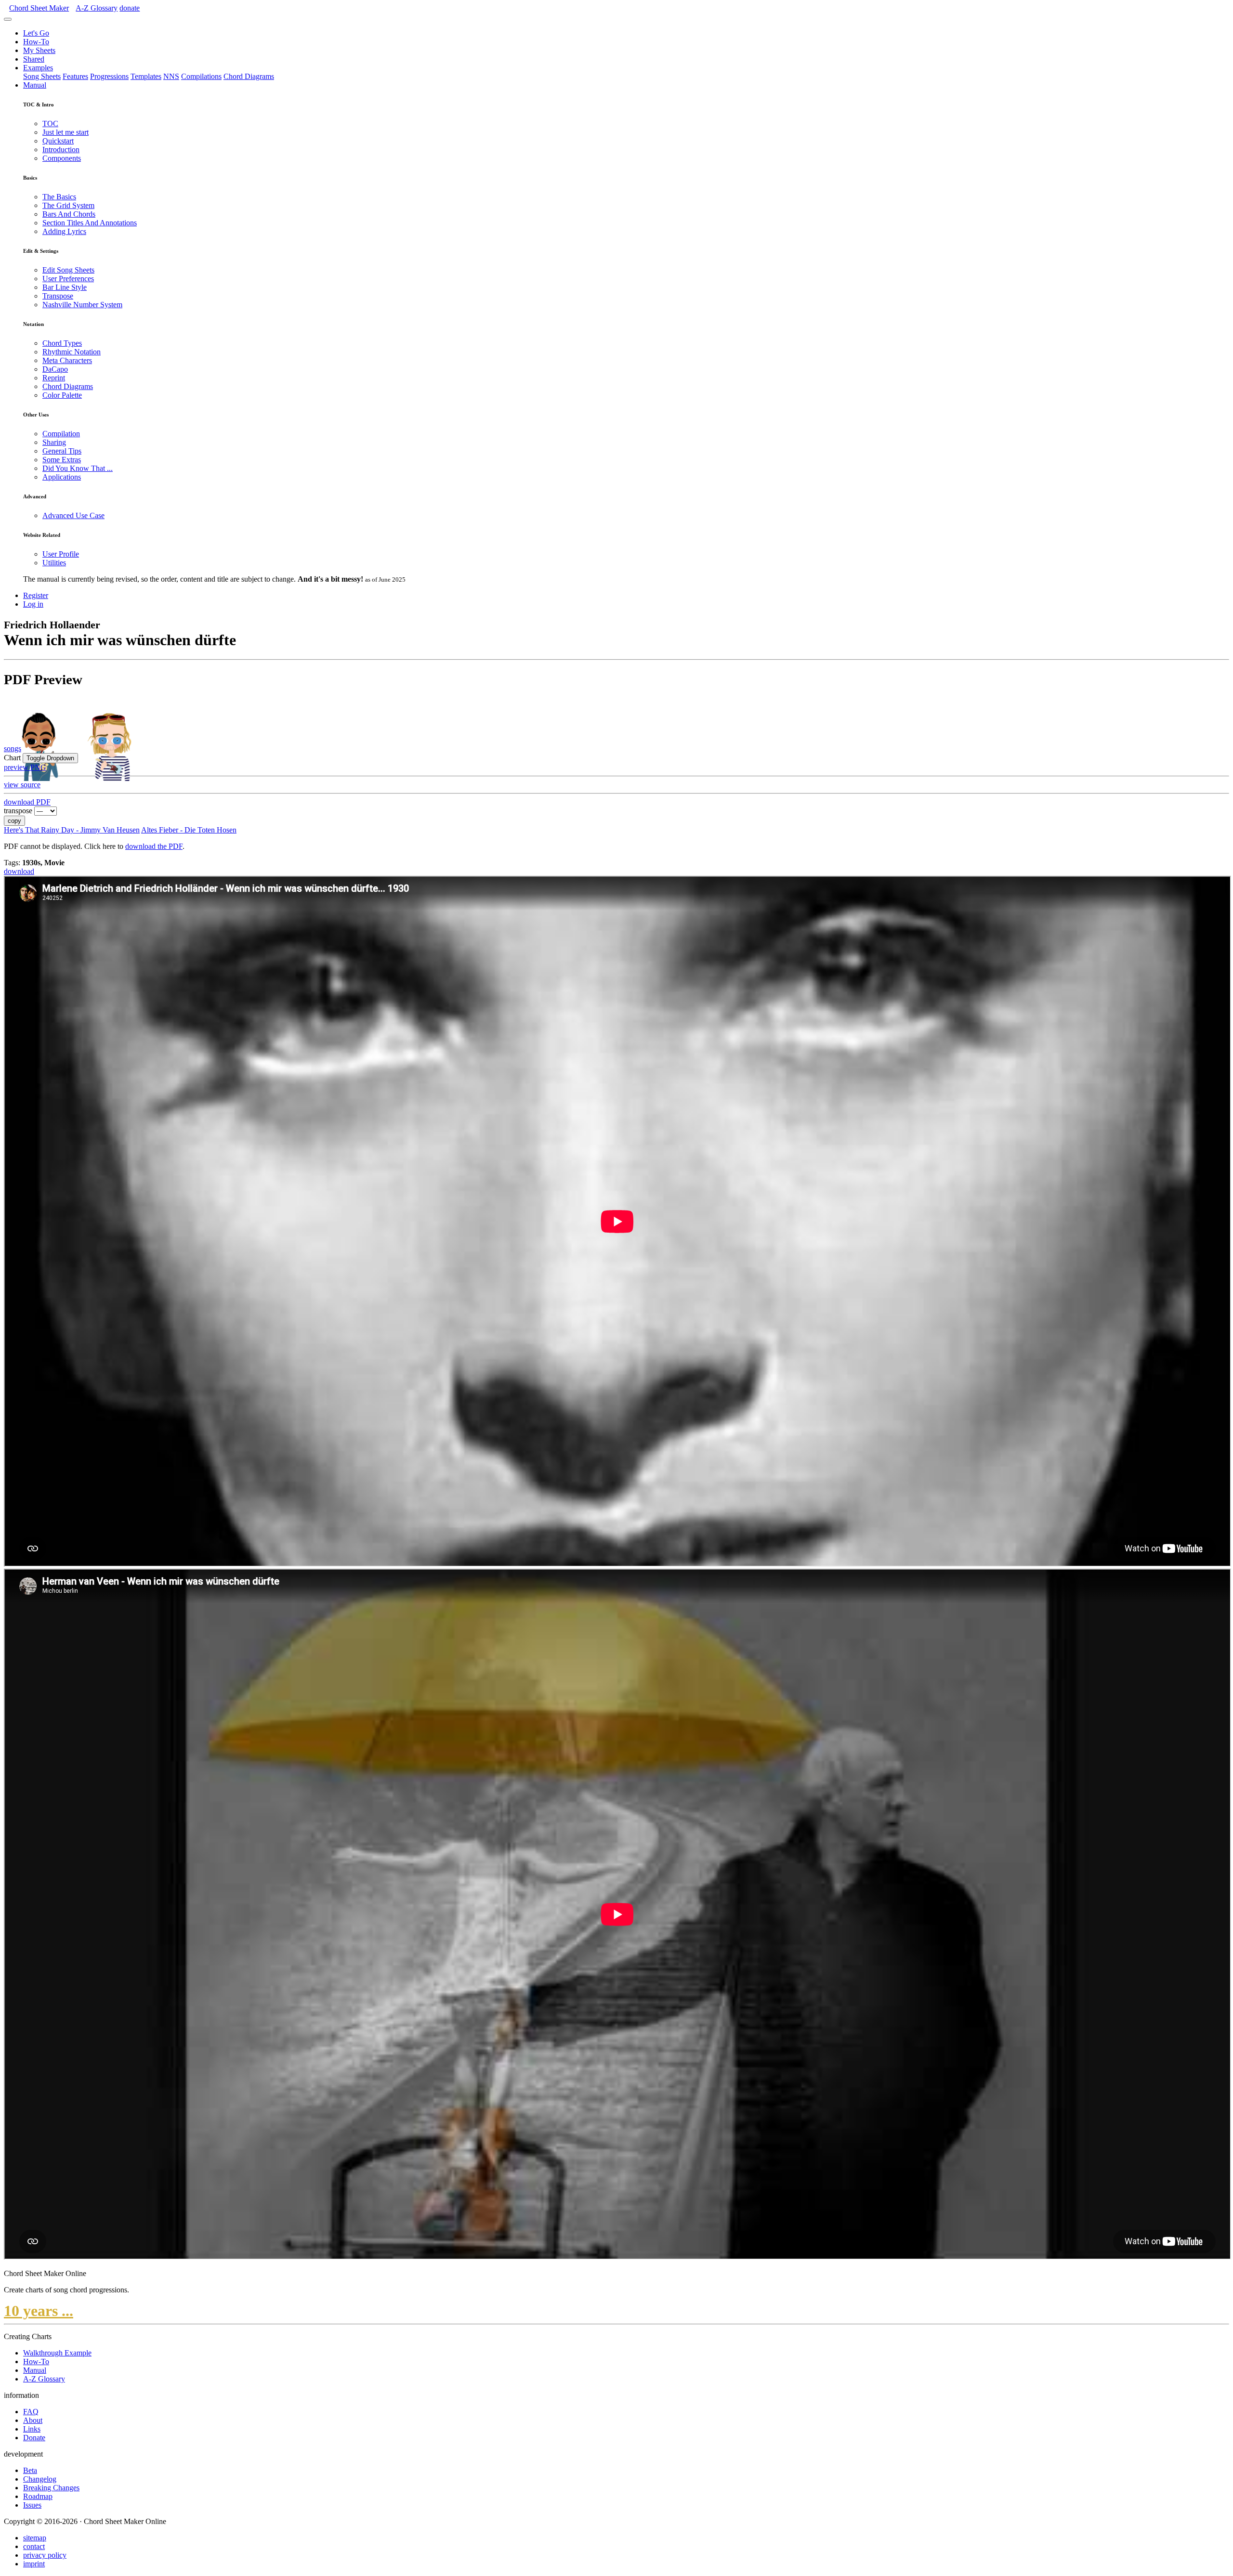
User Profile (61, 554)
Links (32, 2429)
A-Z (97, 8)
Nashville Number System (82, 305)
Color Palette (62, 395)
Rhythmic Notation (72, 352)
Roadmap (38, 2496)
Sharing (54, 442)
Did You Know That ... (78, 468)
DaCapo (55, 369)
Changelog (40, 2479)
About (33, 2420)
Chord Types (62, 343)
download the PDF (154, 846)
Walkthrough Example (57, 2353)
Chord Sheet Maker (39, 8)
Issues (32, 2505)
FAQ (31, 2412)
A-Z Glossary (44, 2379)
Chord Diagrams (249, 76)
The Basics (59, 197)
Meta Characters (67, 360)
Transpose (58, 296)
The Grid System (68, 205)
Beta (30, 2470)
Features (75, 76)
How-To (36, 42)
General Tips (62, 451)
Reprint (54, 378)
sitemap (35, 2538)
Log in (33, 604)
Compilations (201, 76)
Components (62, 158)
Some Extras (62, 460)
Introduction (61, 150)
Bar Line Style (65, 287)
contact (34, 2546)
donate (130, 8)
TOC (50, 124)
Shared (34, 59)
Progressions (109, 76)
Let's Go (36, 33)
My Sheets (39, 50)
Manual (35, 85)
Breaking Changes (51, 2488)
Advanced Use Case (73, 515)
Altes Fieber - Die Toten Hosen (189, 830)
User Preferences (68, 279)
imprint (34, 2564)
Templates (146, 76)
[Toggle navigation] (8, 19)
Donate (34, 2438)
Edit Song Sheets (68, 270)
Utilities (54, 563)
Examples (38, 68)
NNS (171, 76)
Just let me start (66, 132)
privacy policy (45, 2555)
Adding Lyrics (64, 231)
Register (36, 595)
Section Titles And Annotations (90, 223)
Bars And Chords (69, 214)
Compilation (61, 434)
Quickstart (58, 141)
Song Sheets (42, 76)
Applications (62, 477)
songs (13, 748)
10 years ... (39, 2311)
